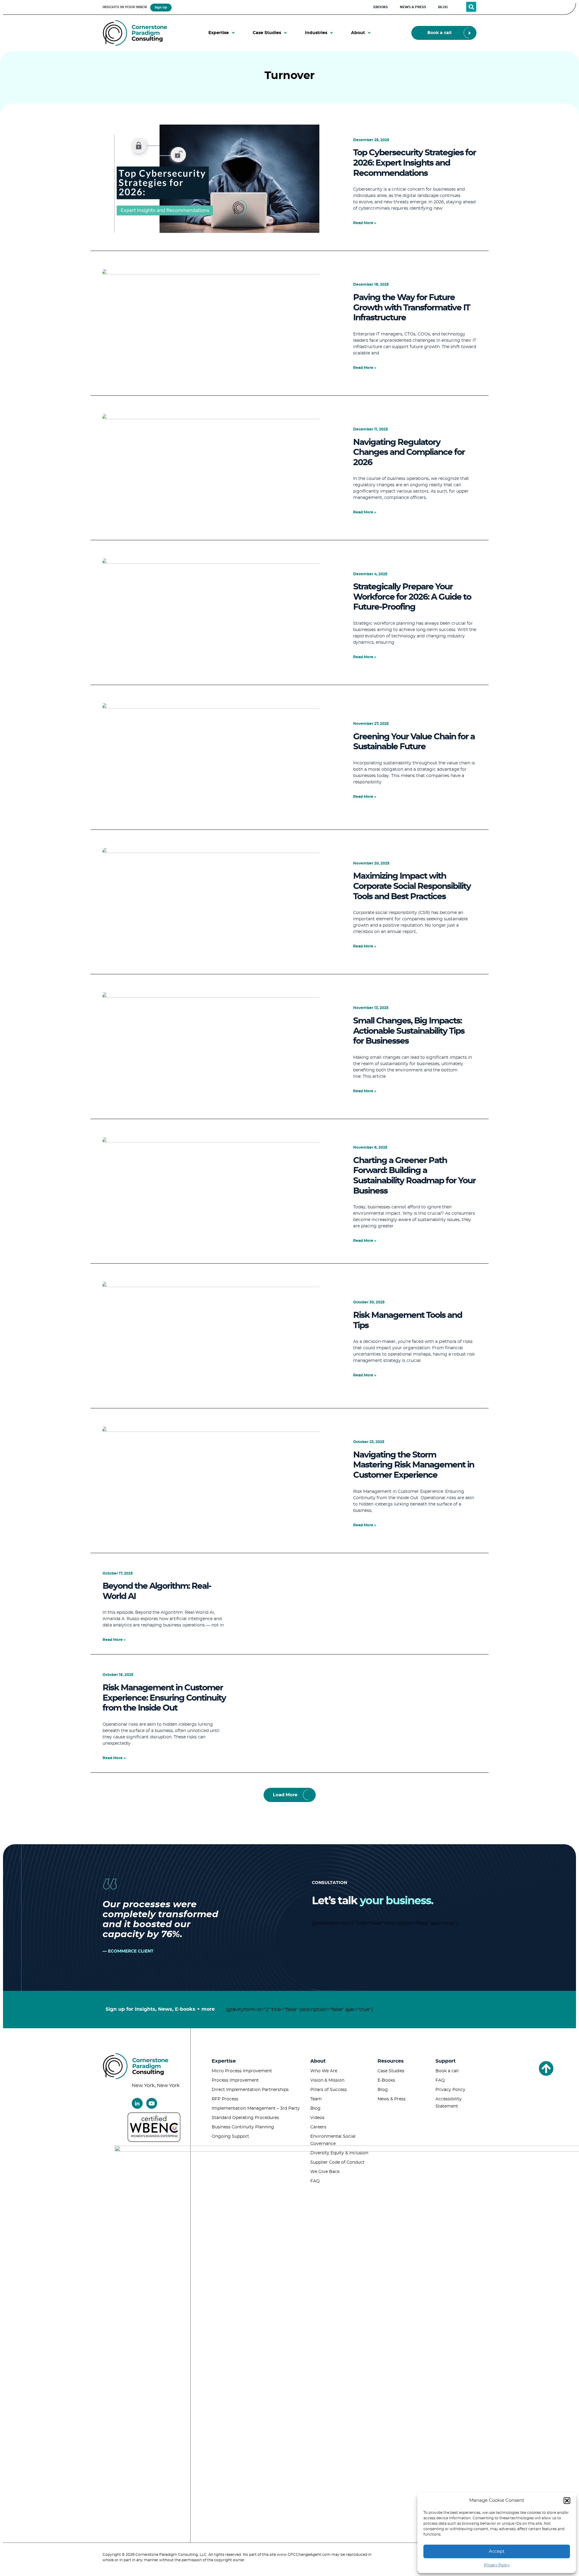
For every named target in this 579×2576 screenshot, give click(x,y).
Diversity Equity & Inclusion (339, 2153)
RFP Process (225, 2099)
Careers (318, 2127)
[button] (567, 2501)
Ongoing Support (230, 2137)
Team (316, 2099)
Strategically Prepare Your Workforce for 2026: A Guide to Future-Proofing (412, 597)
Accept (497, 2551)
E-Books (386, 2080)
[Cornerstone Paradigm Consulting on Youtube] (152, 2103)
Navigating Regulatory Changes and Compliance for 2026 (409, 453)
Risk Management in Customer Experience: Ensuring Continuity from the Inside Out (164, 1698)
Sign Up (161, 8)
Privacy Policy (497, 2565)
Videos (317, 2118)
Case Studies (391, 2071)
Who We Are (324, 2071)
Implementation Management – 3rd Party (256, 2108)
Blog (315, 2108)
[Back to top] (546, 2068)
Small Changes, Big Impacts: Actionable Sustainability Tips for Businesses (409, 1031)
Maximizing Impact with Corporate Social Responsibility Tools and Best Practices (412, 886)
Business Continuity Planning (243, 2127)
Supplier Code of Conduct (337, 2162)
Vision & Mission (327, 2080)
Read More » (365, 223)
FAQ (315, 2181)
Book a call (447, 2071)
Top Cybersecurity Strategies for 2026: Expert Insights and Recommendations (414, 163)
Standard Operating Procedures (245, 2118)
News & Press (392, 2099)
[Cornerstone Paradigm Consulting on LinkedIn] (137, 2103)
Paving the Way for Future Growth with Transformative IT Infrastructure (411, 308)
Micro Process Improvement (242, 2071)
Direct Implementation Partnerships (250, 2090)
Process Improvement (235, 2080)
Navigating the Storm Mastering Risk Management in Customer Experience (414, 1465)
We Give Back (325, 2172)
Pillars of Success (329, 2090)
